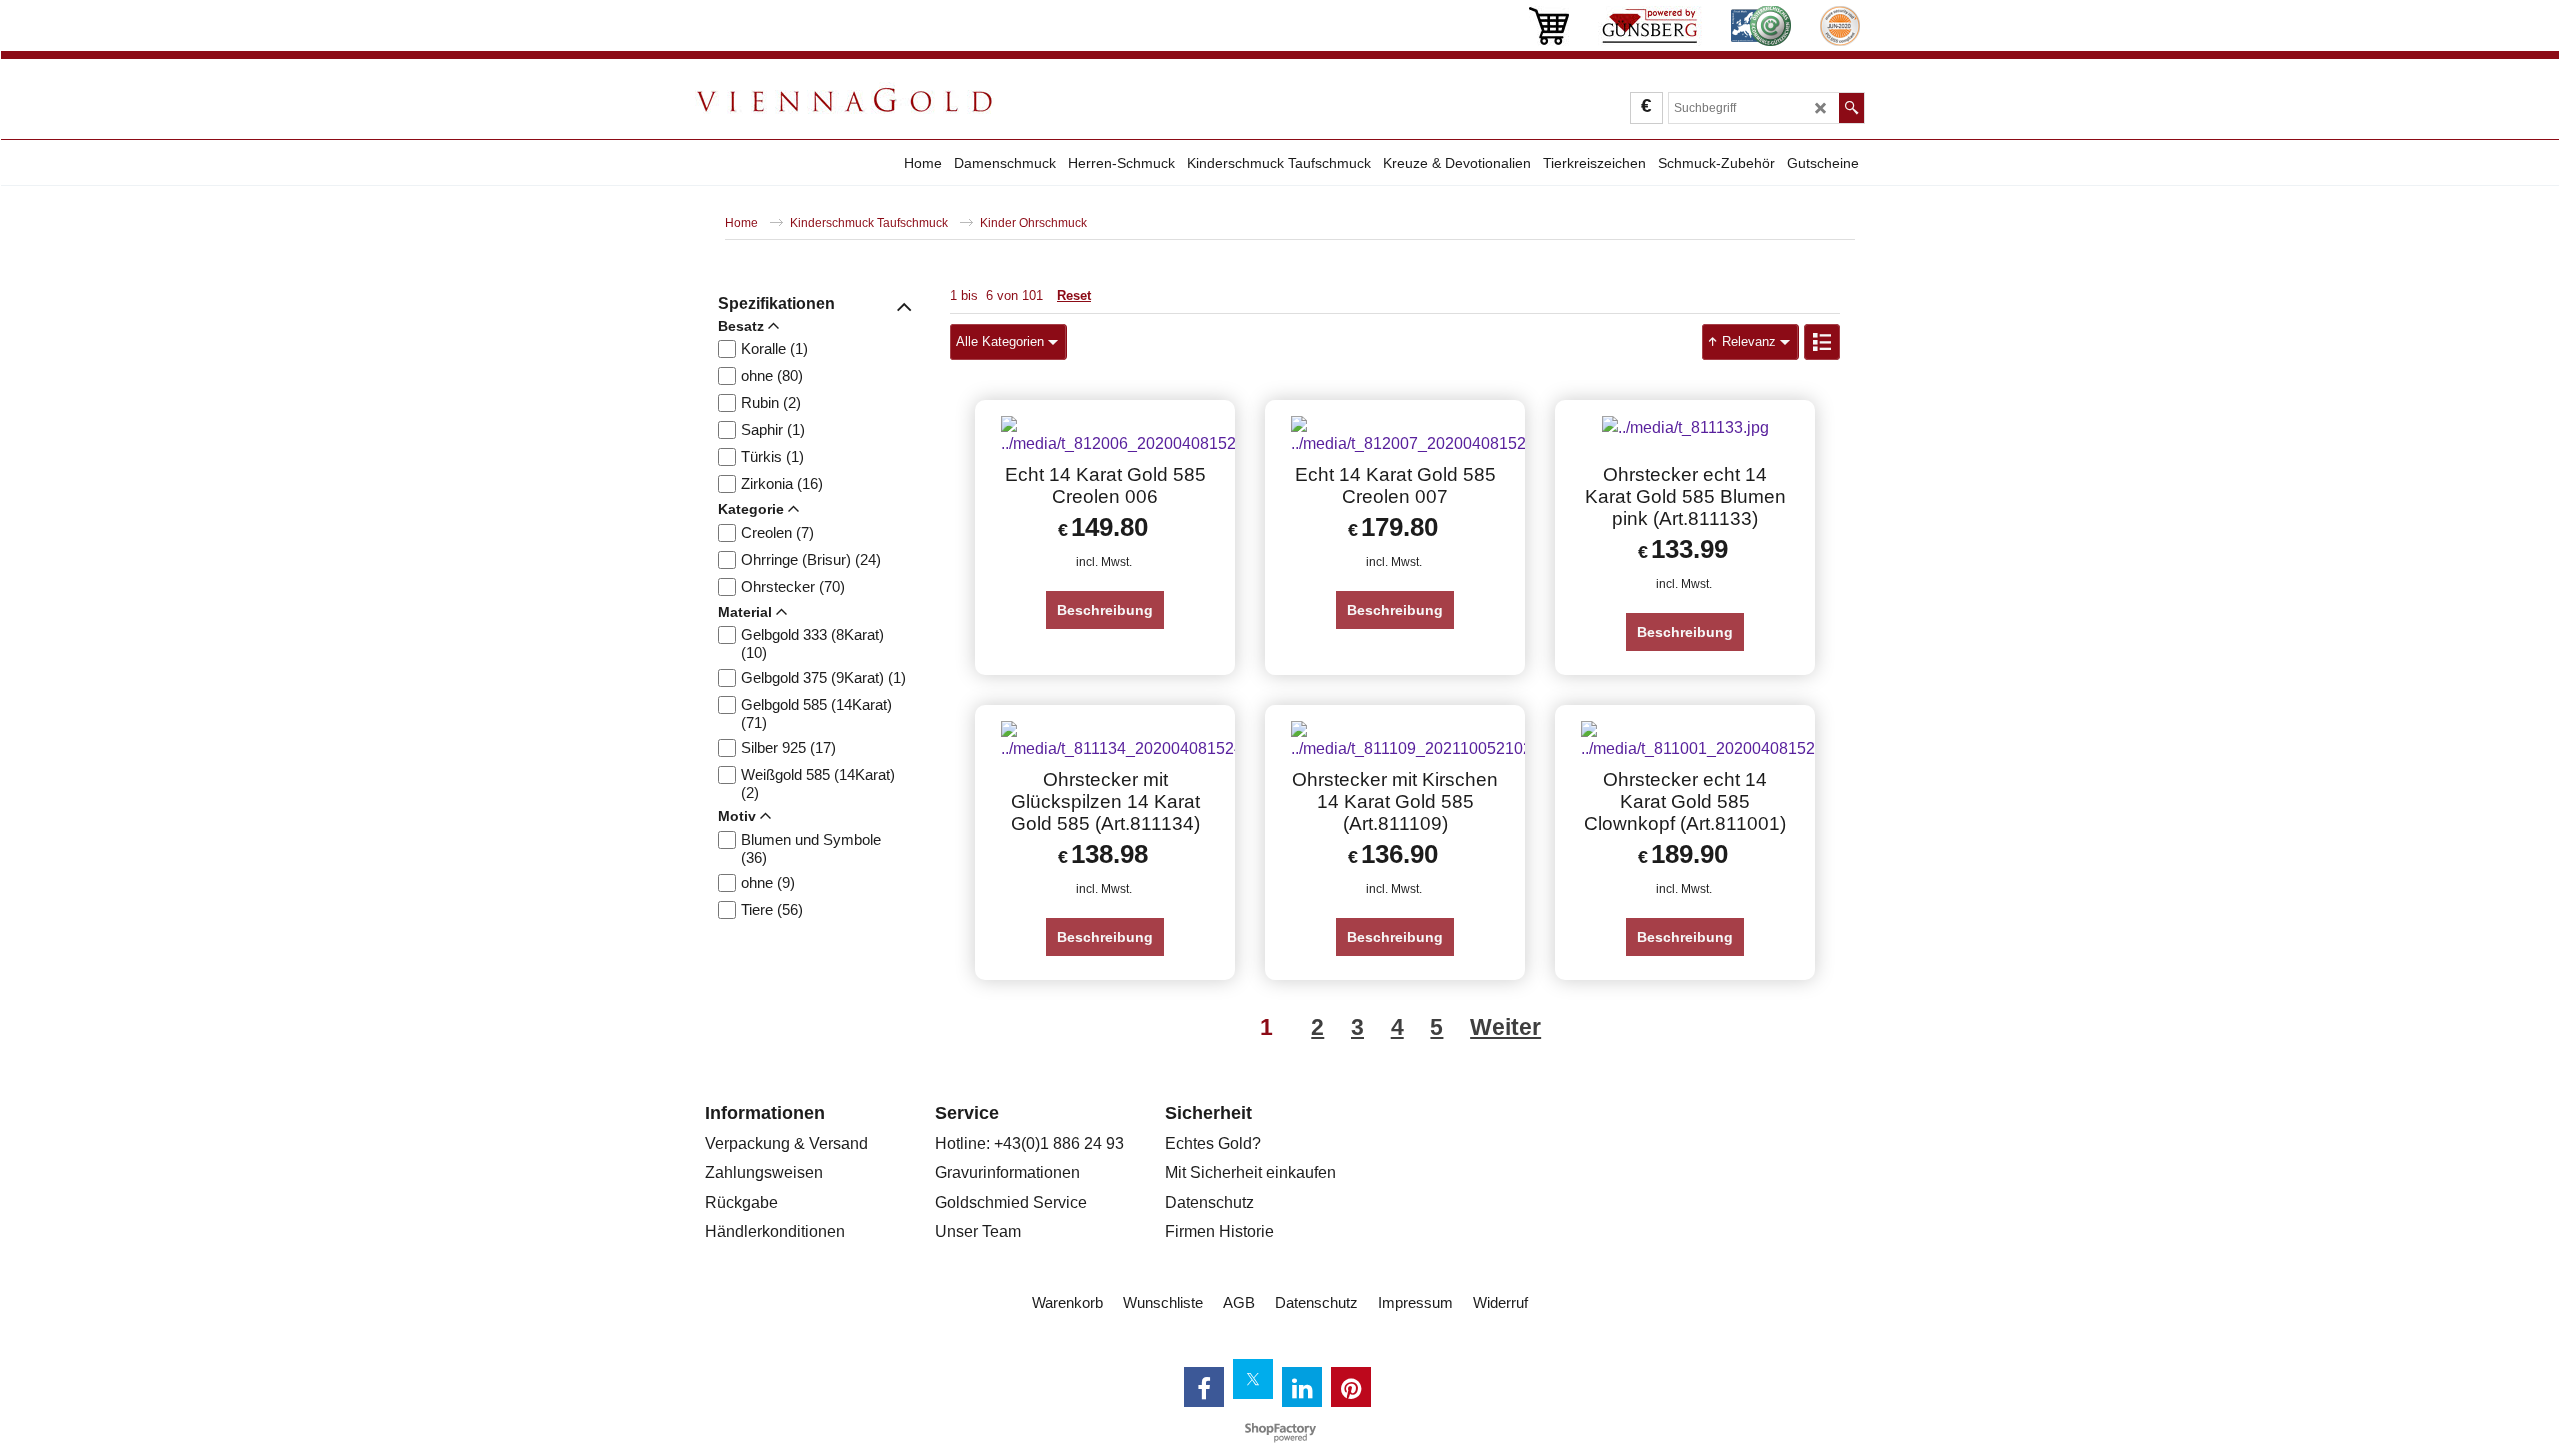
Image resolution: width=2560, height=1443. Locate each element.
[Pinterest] (1351, 1387)
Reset (1074, 295)
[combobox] (1008, 342)
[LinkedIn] (1302, 1387)
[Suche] (1851, 108)
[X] (1253, 1379)
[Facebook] (1204, 1387)
